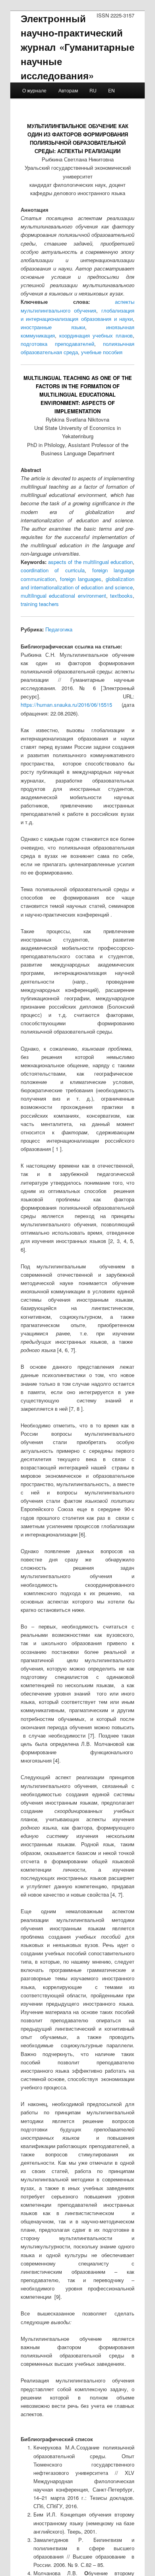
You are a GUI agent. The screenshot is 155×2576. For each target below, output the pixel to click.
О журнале (34, 90)
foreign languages (81, 579)
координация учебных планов (96, 335)
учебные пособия (102, 352)
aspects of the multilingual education (90, 562)
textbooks (121, 596)
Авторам (68, 90)
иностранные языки (53, 327)
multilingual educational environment (63, 596)
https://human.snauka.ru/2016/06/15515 (66, 705)
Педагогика (59, 629)
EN (111, 90)
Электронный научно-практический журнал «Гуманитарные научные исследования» (78, 47)
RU (93, 90)
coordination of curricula (53, 570)
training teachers (40, 604)
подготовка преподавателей (57, 344)
